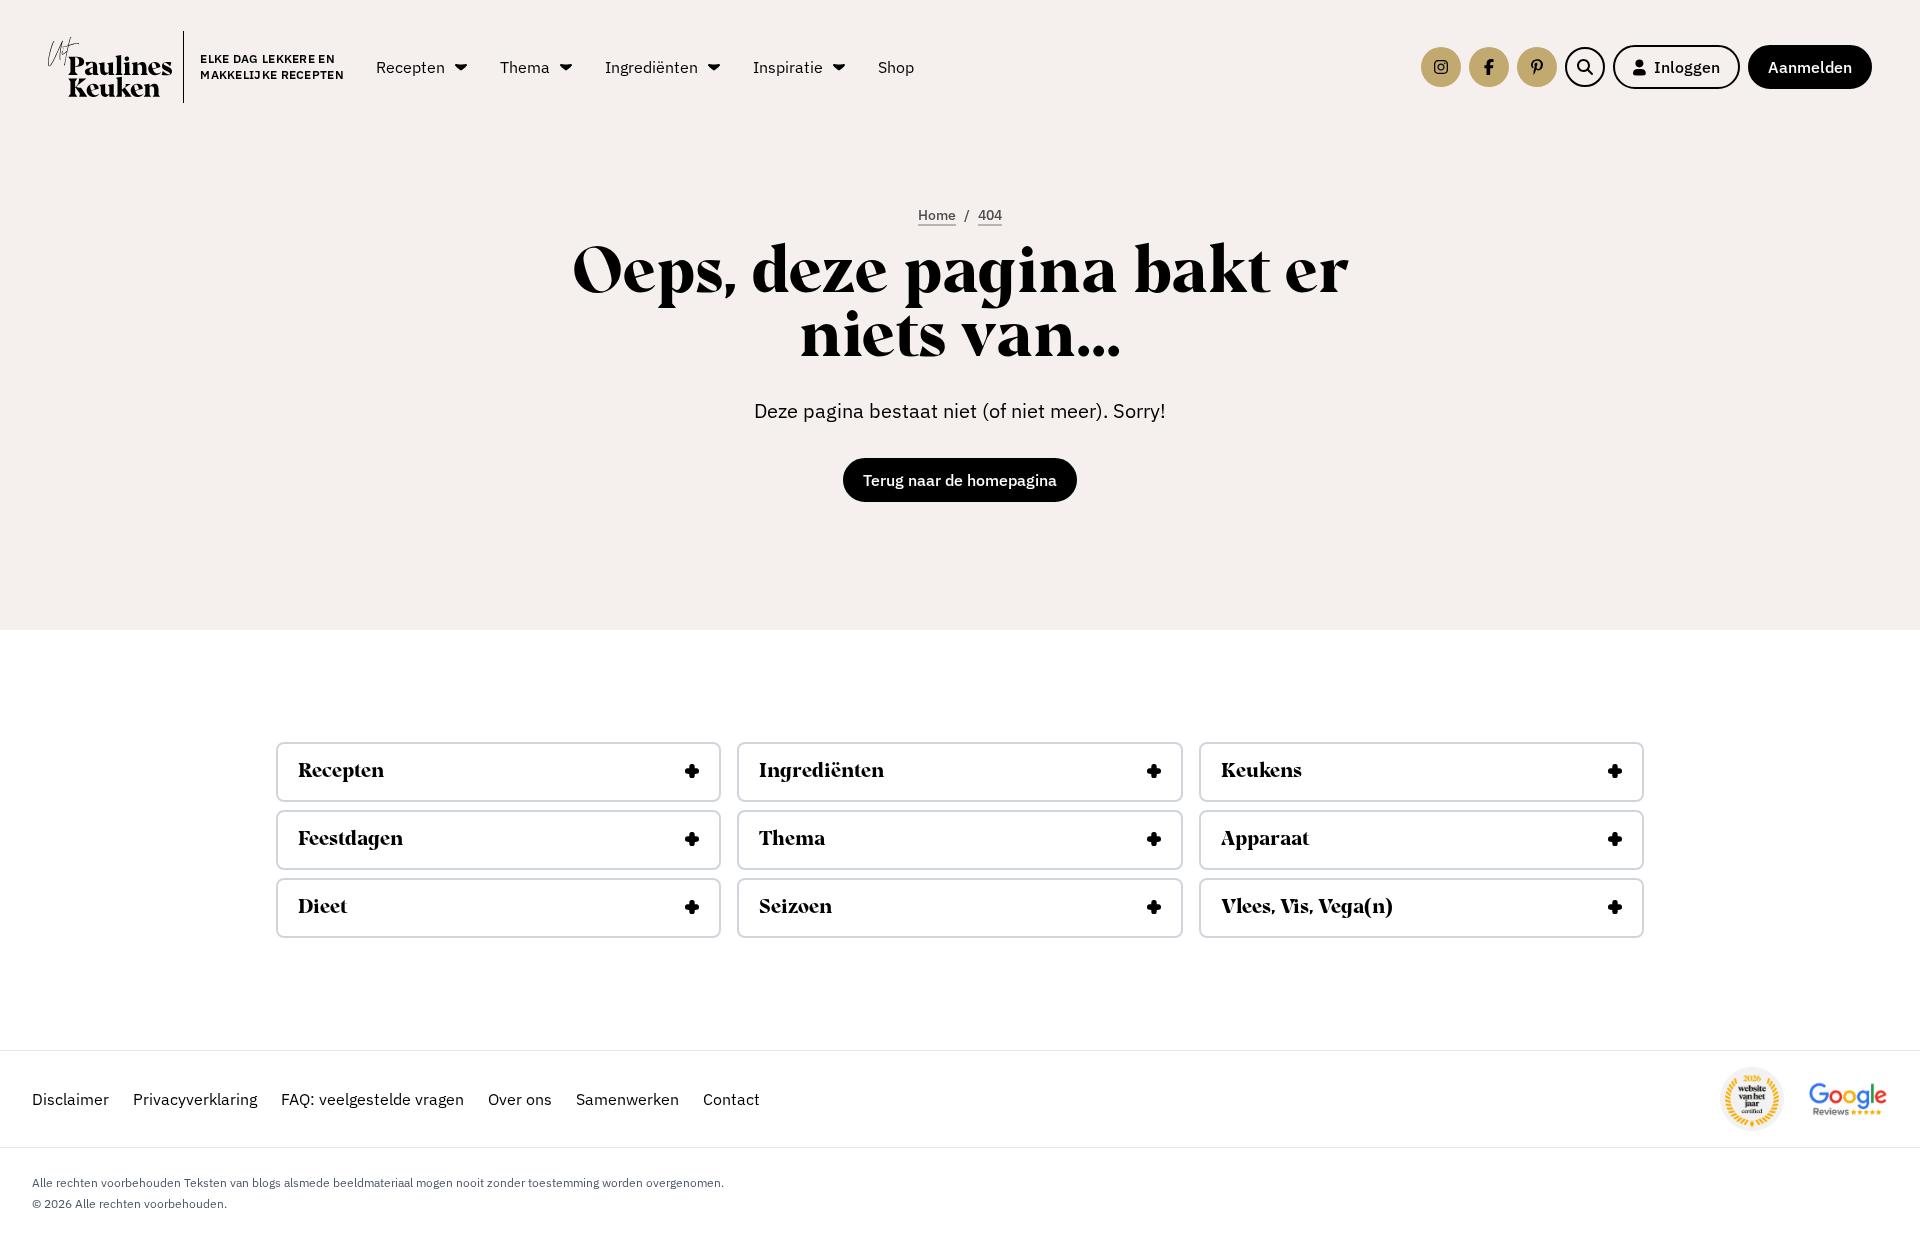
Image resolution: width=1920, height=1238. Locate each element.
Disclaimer (70, 1099)
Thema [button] (792, 840)
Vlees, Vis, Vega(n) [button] (1307, 908)
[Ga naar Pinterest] (1537, 67)
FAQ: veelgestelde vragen (372, 1099)
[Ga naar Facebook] (1489, 67)
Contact (731, 1099)
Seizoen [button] (795, 908)
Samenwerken (627, 1099)
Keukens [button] (1261, 772)
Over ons (520, 1099)
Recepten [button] (341, 772)
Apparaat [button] (1265, 840)
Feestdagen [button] (350, 840)
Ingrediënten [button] (821, 772)
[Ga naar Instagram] (1441, 67)
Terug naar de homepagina (960, 480)
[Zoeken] (1585, 67)
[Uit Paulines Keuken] (110, 67)
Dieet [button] (322, 908)
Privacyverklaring (195, 1099)
